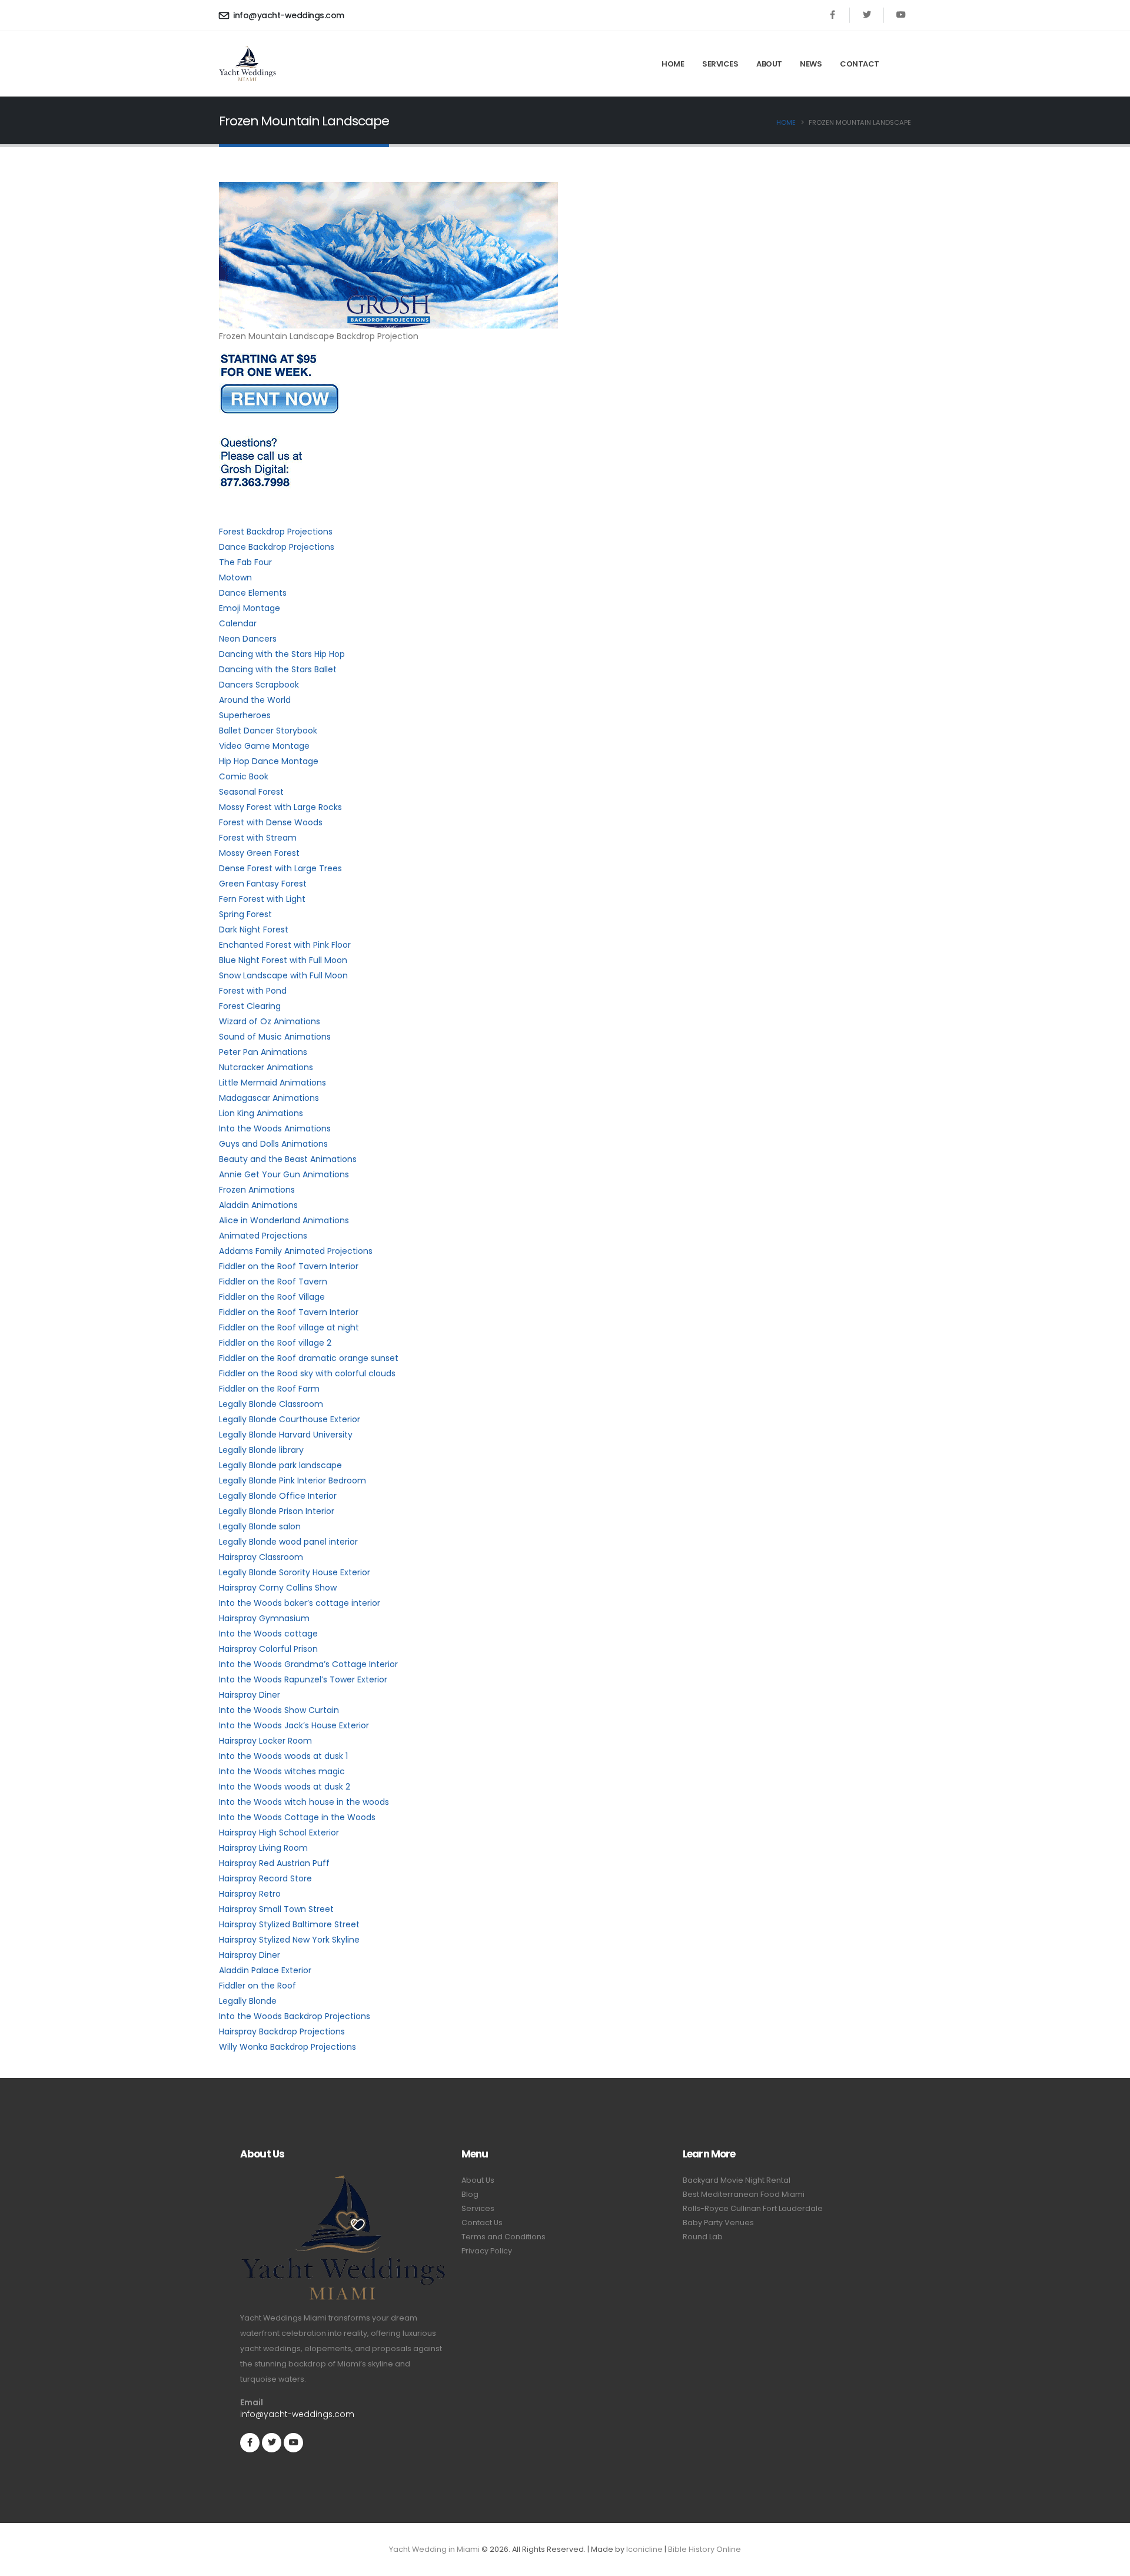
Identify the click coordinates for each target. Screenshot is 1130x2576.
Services (720, 64)
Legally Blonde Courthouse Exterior (290, 1419)
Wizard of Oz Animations (270, 1021)
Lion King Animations (261, 1113)
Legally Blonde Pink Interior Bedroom (293, 1480)
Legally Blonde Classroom (271, 1404)
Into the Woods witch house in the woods (304, 1802)
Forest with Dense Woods (271, 822)
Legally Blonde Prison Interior (277, 1511)
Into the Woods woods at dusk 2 (285, 1787)
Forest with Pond (253, 991)
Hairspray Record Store (265, 1878)
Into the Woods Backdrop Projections (295, 2016)
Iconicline (644, 2549)
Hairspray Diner (250, 1695)
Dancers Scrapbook (259, 685)
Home (673, 64)
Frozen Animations (257, 1190)
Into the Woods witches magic (282, 1771)
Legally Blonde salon (260, 1526)
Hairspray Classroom (261, 1557)
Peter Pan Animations (263, 1052)
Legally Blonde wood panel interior (288, 1542)
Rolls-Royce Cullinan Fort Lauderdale (753, 2208)
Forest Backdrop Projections (276, 532)
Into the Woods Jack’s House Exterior (294, 1725)
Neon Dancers (248, 639)
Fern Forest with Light (262, 899)
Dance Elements (253, 593)
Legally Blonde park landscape (280, 1465)
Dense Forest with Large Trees (280, 868)
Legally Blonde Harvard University (286, 1435)
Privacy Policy (487, 2251)
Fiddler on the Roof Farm (269, 1389)
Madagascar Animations (269, 1098)
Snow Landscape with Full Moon (283, 975)
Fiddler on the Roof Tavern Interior (289, 1266)
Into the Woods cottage (268, 1634)
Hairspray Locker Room (265, 1741)
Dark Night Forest (254, 930)
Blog (470, 2194)
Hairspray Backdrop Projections (282, 2031)
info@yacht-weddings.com (288, 15)
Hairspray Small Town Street (276, 1909)
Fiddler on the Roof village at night (289, 1327)
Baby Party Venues (718, 2223)
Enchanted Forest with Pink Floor (285, 945)
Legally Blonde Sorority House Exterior (295, 1572)
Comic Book (244, 776)
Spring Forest (245, 914)
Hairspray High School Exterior (279, 1833)
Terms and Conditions (503, 2237)
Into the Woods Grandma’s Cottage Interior (308, 1664)
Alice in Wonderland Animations (284, 1220)
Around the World (255, 700)
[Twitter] (867, 15)
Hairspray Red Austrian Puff (274, 1863)
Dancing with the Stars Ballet (278, 669)
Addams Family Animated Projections (296, 1251)
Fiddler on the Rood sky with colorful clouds (307, 1373)
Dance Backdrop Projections (277, 547)
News (811, 64)
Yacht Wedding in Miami (434, 2549)
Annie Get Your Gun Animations (284, 1174)
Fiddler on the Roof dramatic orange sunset (309, 1358)
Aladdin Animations (258, 1205)
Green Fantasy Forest (263, 884)
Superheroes (245, 715)
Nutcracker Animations (266, 1067)
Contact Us (482, 2223)
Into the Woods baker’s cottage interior (300, 1603)
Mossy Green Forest (259, 853)
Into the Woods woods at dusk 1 (283, 1756)
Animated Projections (263, 1236)
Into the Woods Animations (275, 1128)
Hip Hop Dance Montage (269, 761)
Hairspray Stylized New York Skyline (289, 1940)
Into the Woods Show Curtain (279, 1710)
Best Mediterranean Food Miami (744, 2194)
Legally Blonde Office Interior (278, 1496)
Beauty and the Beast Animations (288, 1159)
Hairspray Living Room (263, 1848)
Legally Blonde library (261, 1450)
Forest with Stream (258, 838)
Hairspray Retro (250, 1894)
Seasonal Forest (251, 792)
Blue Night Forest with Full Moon (283, 960)
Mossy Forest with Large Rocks (280, 807)
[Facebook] (832, 15)
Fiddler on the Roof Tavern (273, 1282)
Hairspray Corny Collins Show (278, 1588)
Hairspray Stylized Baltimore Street (289, 1924)
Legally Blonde (248, 2001)
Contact (860, 64)
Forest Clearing (250, 1006)
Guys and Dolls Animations (273, 1144)
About (769, 64)
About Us (478, 2180)
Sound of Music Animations (275, 1037)
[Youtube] (901, 15)
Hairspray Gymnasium (264, 1618)
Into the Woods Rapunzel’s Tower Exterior (303, 1679)
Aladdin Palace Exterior (265, 1970)
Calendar (238, 623)
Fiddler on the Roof (257, 1986)
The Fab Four (245, 562)
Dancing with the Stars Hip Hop (282, 654)
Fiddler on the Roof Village (272, 1297)
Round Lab (703, 2237)
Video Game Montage (264, 746)
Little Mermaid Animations (272, 1083)
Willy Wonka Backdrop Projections (288, 2047)
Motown (235, 577)
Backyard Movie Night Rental (737, 2180)
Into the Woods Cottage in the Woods (297, 1817)
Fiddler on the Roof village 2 (275, 1343)
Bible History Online (704, 2549)
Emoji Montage (250, 608)
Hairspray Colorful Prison (268, 1649)
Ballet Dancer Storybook (268, 731)
